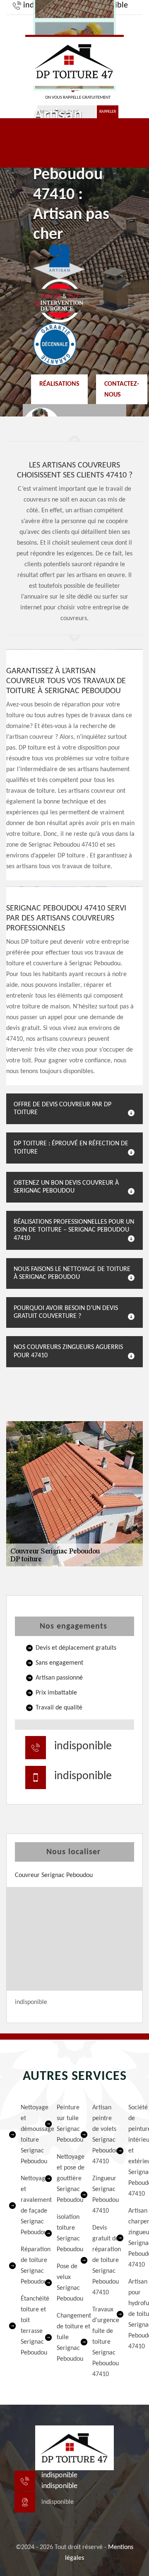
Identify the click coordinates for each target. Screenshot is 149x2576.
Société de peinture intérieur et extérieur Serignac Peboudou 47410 (135, 2151)
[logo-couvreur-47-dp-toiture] (74, 60)
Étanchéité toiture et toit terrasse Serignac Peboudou (27, 2326)
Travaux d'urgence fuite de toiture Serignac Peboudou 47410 (99, 2342)
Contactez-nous (122, 389)
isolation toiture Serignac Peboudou (63, 2233)
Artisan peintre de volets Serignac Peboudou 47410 (99, 2135)
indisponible (83, 1746)
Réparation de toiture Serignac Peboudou (27, 2266)
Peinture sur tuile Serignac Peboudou (63, 2124)
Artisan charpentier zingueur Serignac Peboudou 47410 (135, 2238)
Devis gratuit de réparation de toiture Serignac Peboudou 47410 (99, 2260)
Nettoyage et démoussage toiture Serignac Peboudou (27, 2135)
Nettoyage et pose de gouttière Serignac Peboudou (63, 2179)
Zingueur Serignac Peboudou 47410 (99, 2195)
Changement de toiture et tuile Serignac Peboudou (63, 2337)
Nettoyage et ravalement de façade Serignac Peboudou (27, 2206)
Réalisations (59, 384)
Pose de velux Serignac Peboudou (63, 2283)
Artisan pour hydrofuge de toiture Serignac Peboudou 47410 (135, 2314)
